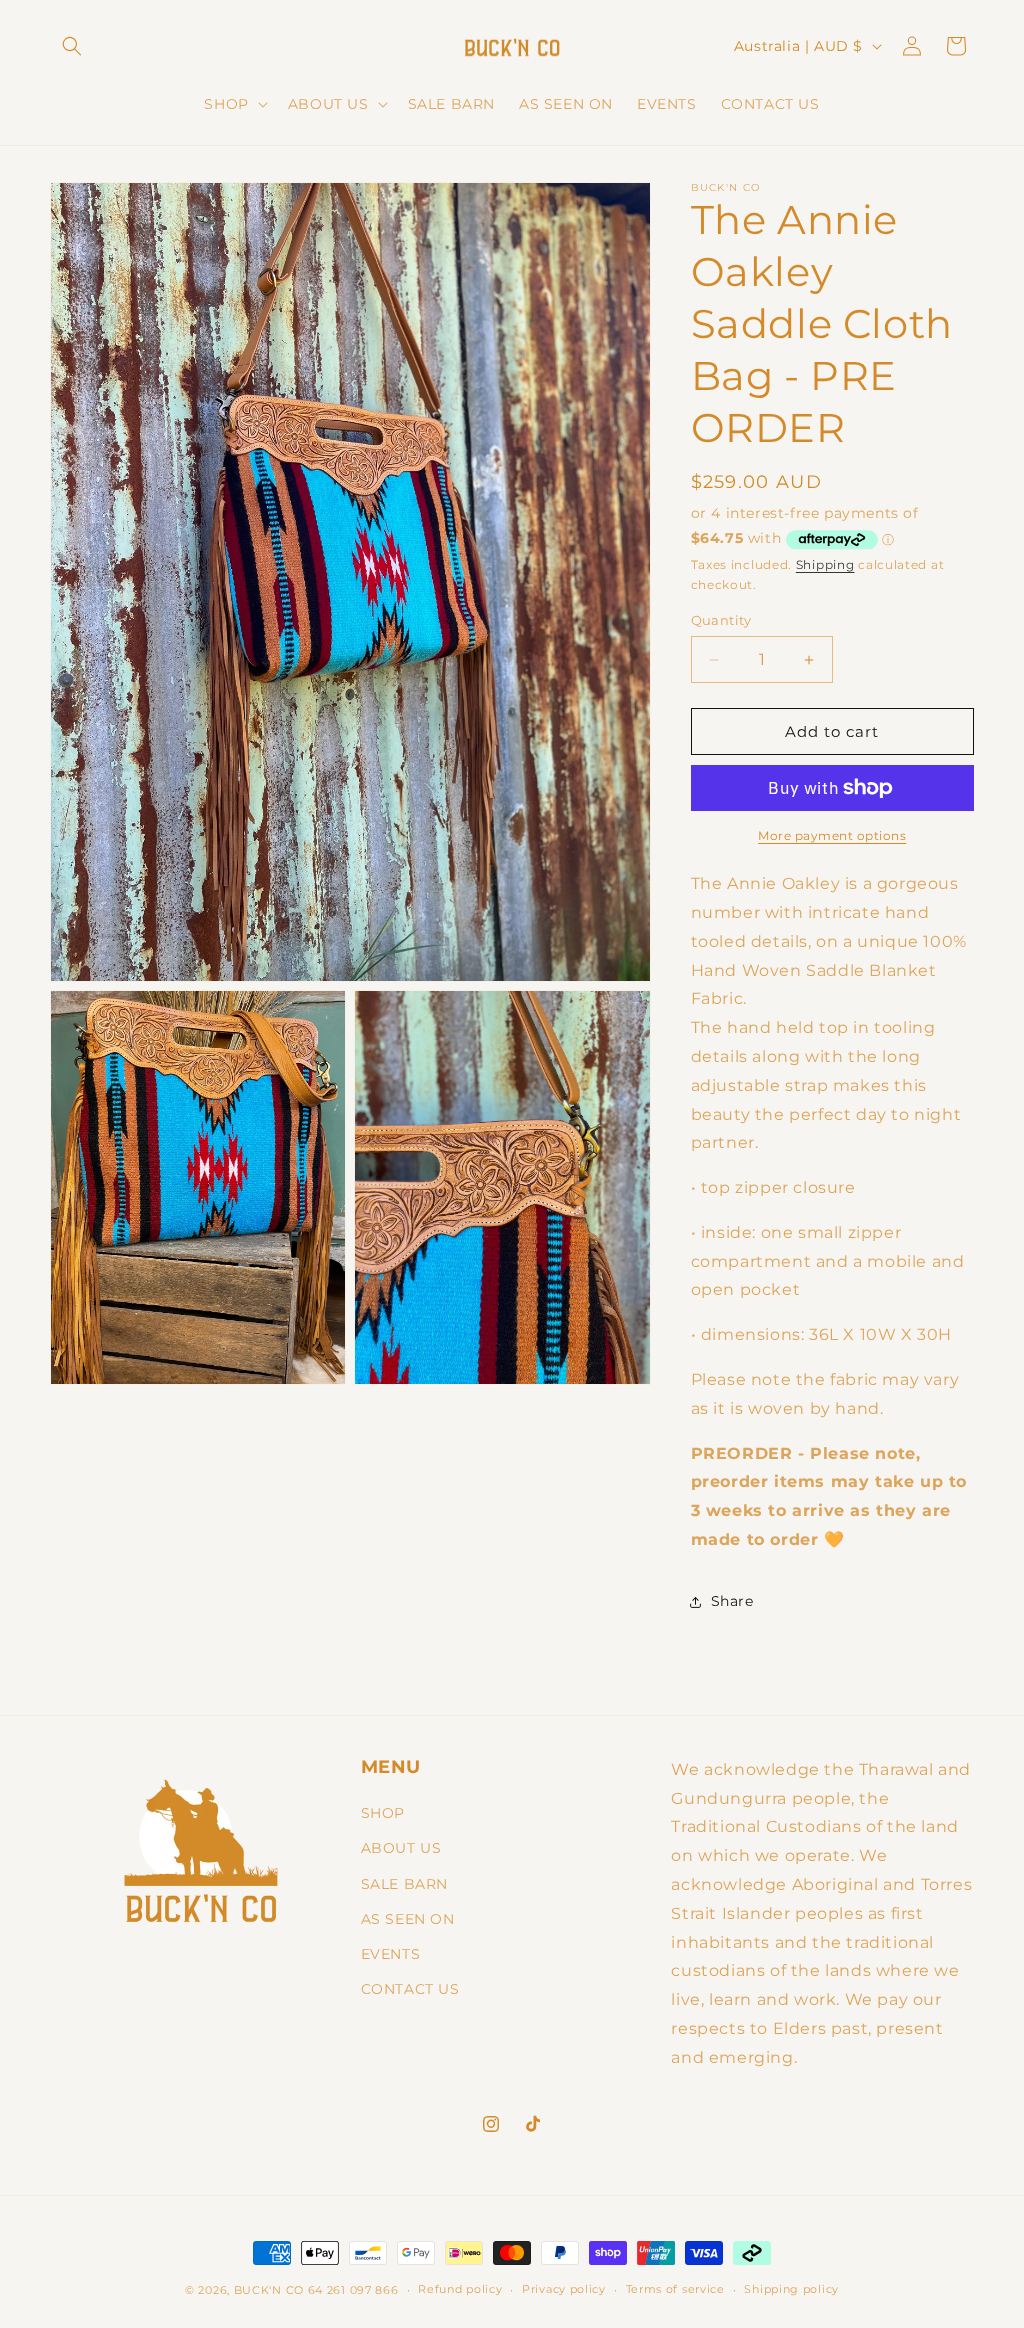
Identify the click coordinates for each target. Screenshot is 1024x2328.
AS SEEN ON (408, 1919)
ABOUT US (401, 1848)
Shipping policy (791, 2289)
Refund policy (460, 2289)
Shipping (825, 564)
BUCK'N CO (269, 2290)
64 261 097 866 (353, 2290)
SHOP (383, 1813)
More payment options (832, 835)
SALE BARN (404, 1884)
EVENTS (391, 1954)
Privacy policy (564, 2289)
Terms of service (675, 2289)
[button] (72, 46)
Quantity (721, 620)
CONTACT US (410, 1989)
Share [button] (732, 1601)
